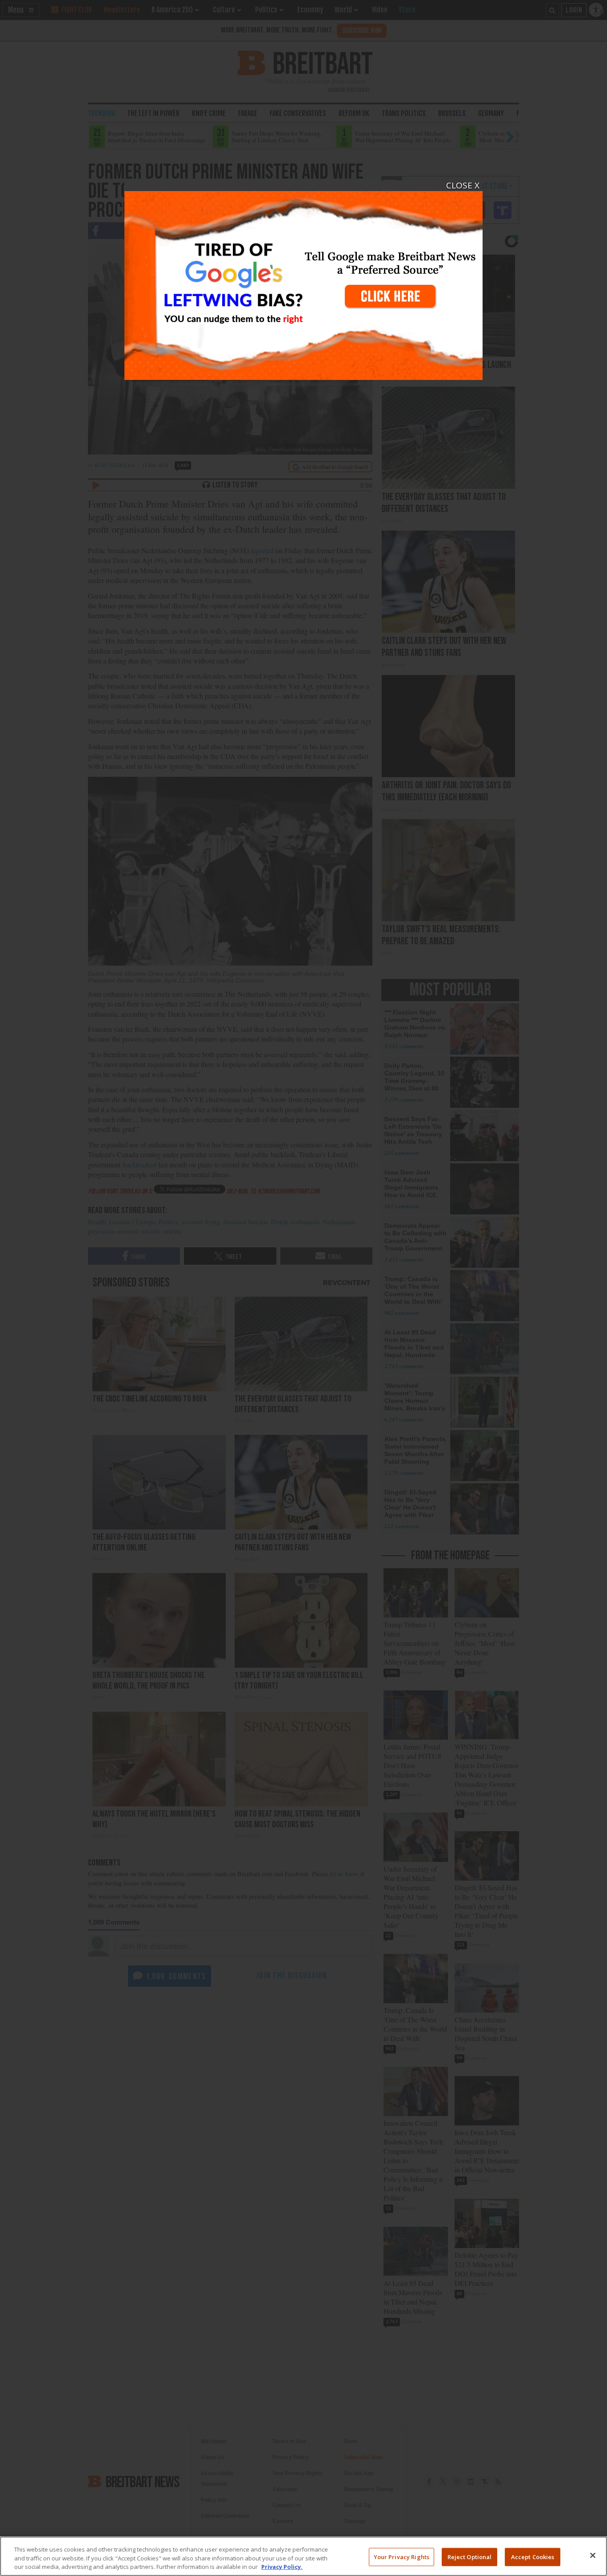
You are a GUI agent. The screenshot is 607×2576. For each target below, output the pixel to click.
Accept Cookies (533, 2556)
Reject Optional (470, 2556)
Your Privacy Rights (401, 2556)
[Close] (593, 2555)
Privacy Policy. (282, 2567)
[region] (303, 2556)
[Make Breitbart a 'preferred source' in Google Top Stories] (303, 280)
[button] (303, 1288)
